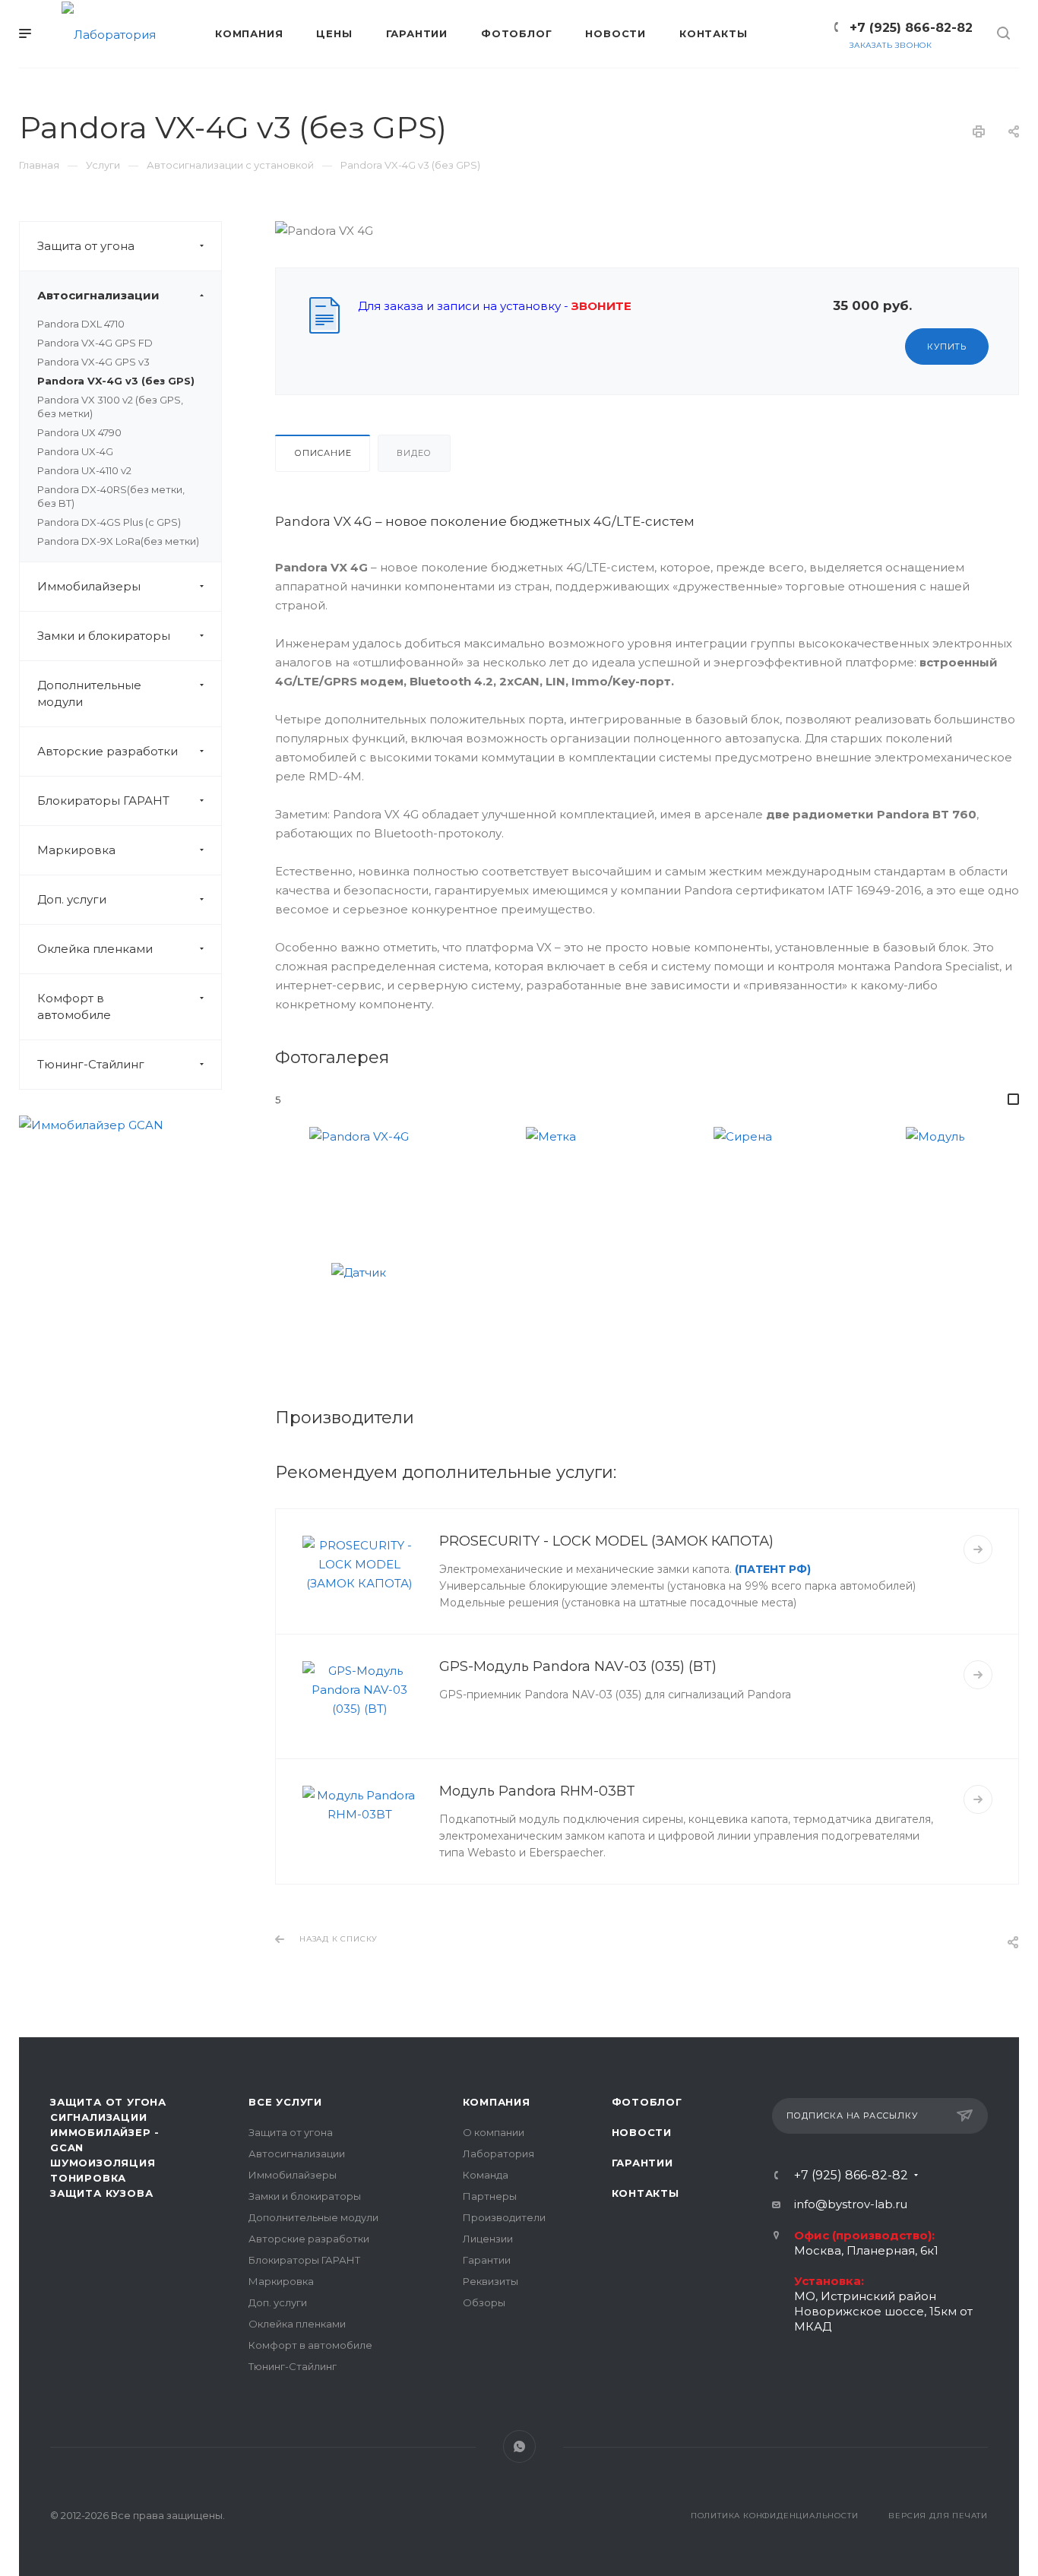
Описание (323, 453)
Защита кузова (101, 2193)
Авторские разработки (108, 751)
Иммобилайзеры (89, 586)
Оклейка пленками (95, 949)
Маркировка (76, 850)
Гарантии (487, 2260)
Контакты (646, 2193)
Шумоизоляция (103, 2163)
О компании (494, 2132)
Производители (504, 2217)
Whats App (519, 2446)
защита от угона (108, 2102)
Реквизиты (491, 2281)
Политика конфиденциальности (775, 2516)
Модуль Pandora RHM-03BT (537, 1791)
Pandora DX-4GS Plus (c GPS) (109, 522)
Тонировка (88, 2178)
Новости (642, 2132)
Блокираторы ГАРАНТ (103, 801)
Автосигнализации (98, 295)
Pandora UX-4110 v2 (84, 470)
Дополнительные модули (89, 693)
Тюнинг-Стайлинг (91, 1064)
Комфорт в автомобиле (74, 1006)
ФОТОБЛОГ (647, 2102)
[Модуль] (935, 1181)
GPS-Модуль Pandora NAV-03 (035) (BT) (578, 1666)
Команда (486, 2175)
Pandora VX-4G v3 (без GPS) (116, 381)
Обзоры (484, 2302)
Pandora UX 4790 (79, 432)
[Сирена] (743, 1181)
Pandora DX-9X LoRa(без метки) (118, 541)
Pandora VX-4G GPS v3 (93, 362)
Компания (497, 2102)
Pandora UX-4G (75, 451)
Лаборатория (498, 2154)
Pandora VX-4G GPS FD (95, 343)
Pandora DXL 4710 (81, 324)
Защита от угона (86, 246)
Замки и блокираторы (104, 636)
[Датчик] (359, 1318)
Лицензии (488, 2239)
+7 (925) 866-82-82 (911, 28)
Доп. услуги (72, 899)
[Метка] (551, 1181)
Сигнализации (99, 2117)
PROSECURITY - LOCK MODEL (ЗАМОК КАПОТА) (606, 1541)
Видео (414, 453)
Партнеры (490, 2196)
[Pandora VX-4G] (359, 1181)
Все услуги (285, 2102)
